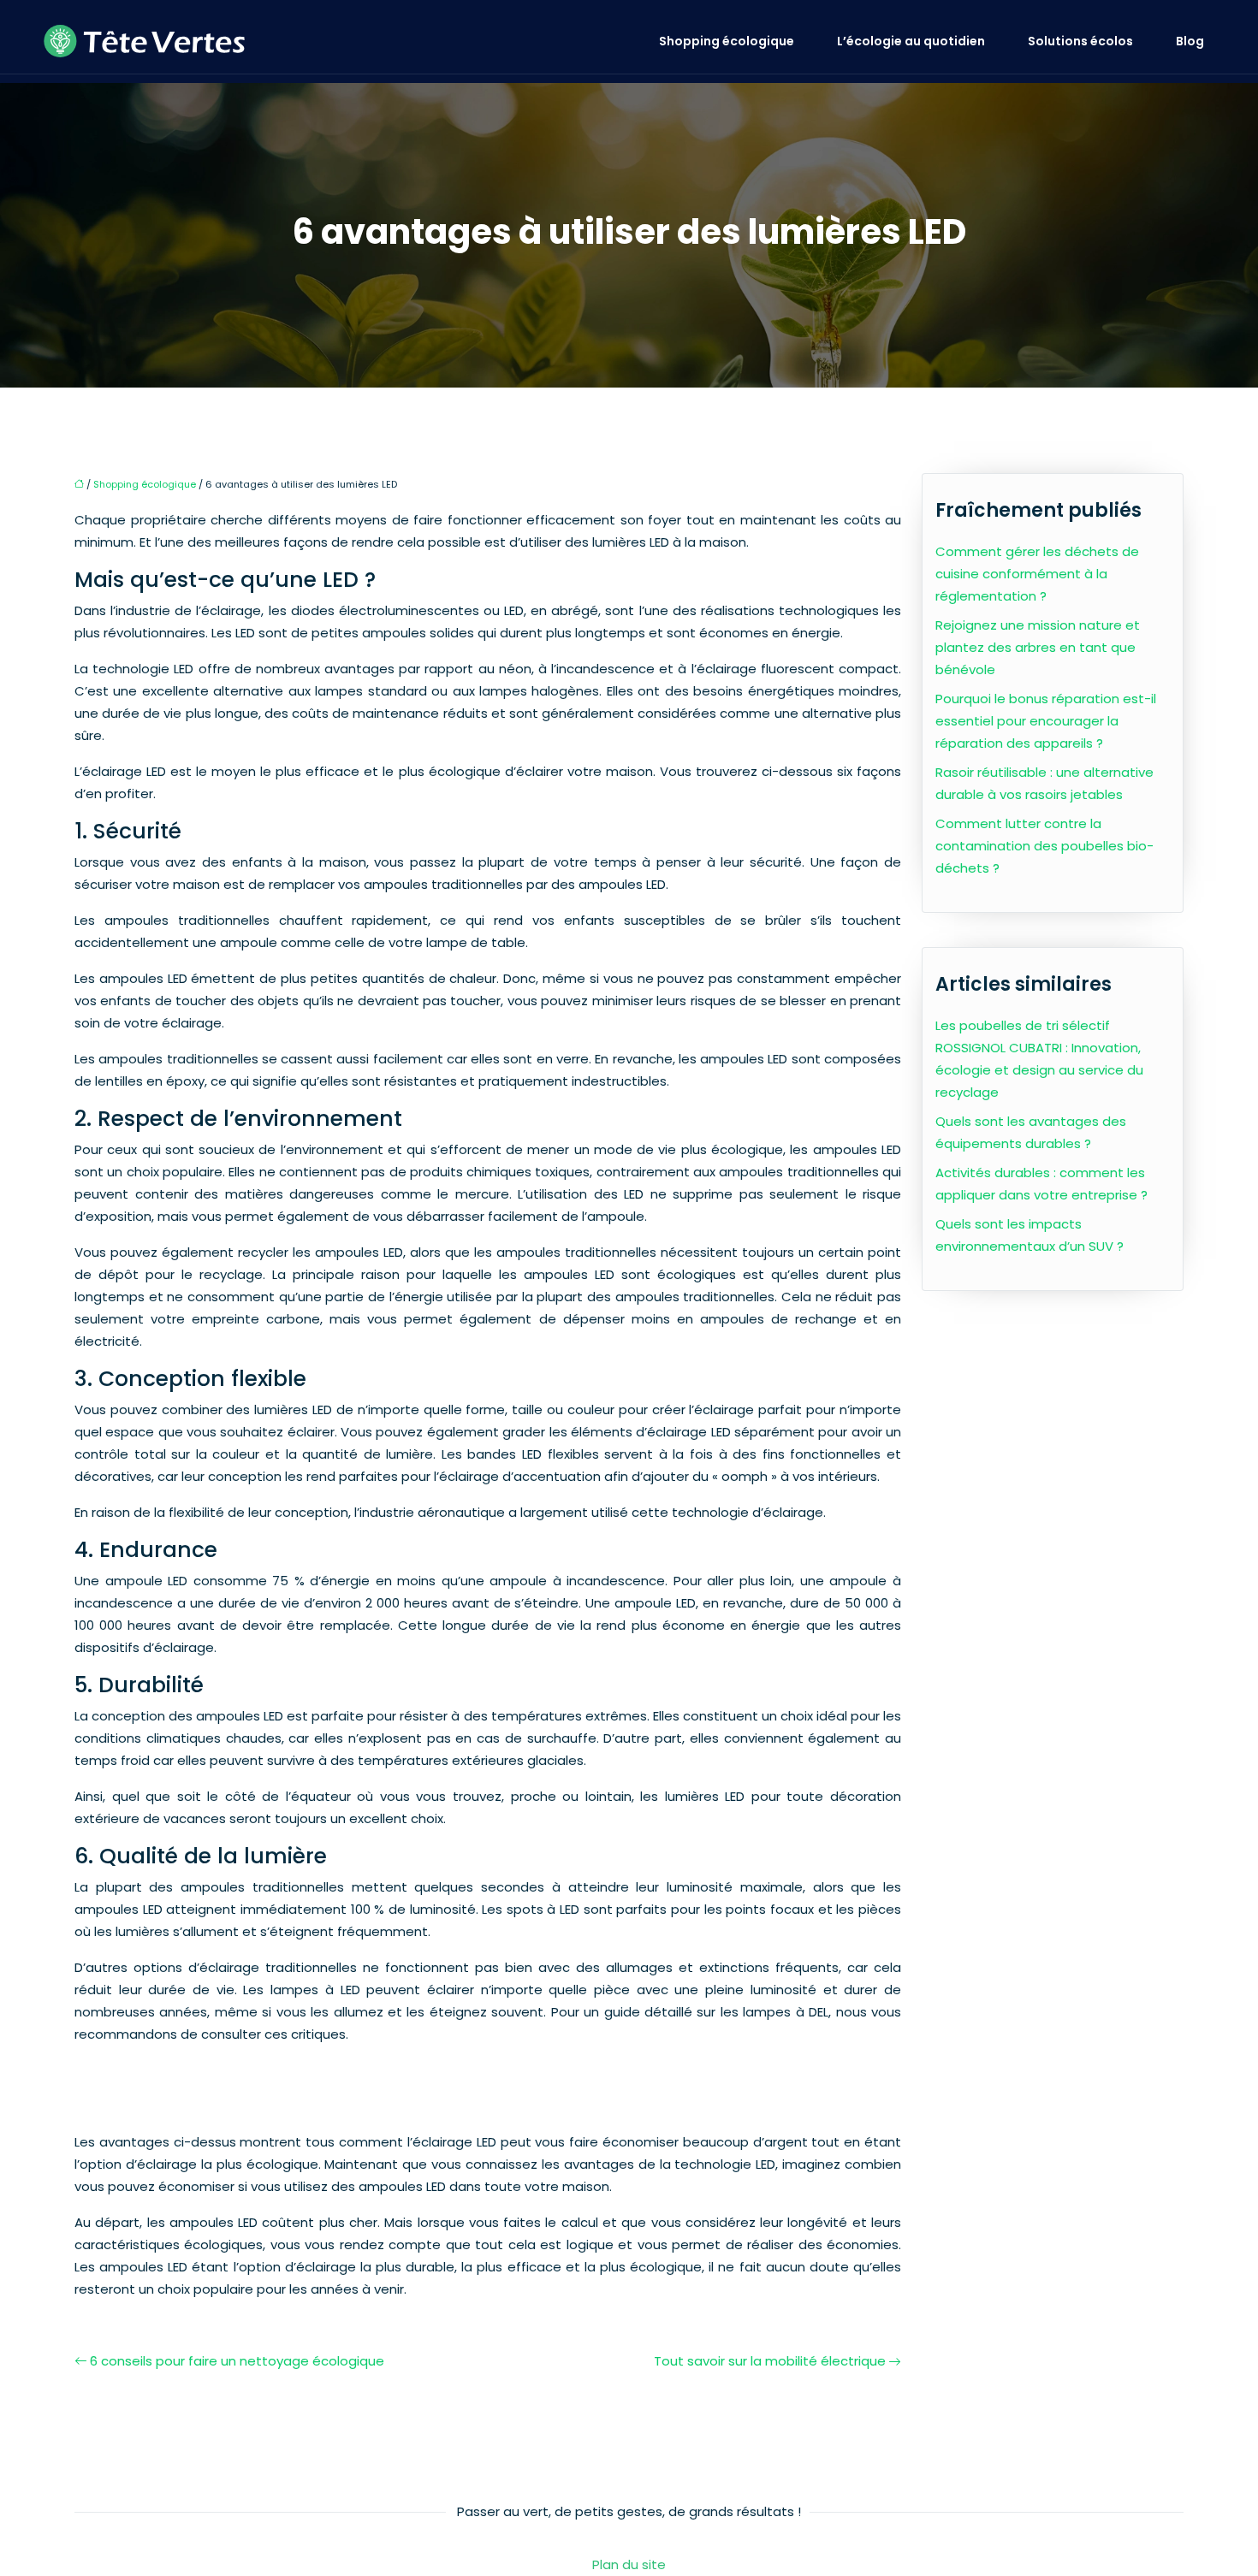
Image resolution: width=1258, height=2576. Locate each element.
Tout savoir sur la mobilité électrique (770, 2361)
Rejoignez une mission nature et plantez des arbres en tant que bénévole (1038, 647)
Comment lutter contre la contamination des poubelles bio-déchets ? (1044, 846)
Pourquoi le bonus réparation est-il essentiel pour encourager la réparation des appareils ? (1046, 721)
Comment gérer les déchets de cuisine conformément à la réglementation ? (1037, 574)
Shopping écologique (727, 41)
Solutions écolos (1080, 41)
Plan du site (629, 2564)
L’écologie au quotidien (911, 41)
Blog (1190, 41)
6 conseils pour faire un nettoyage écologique (237, 2361)
